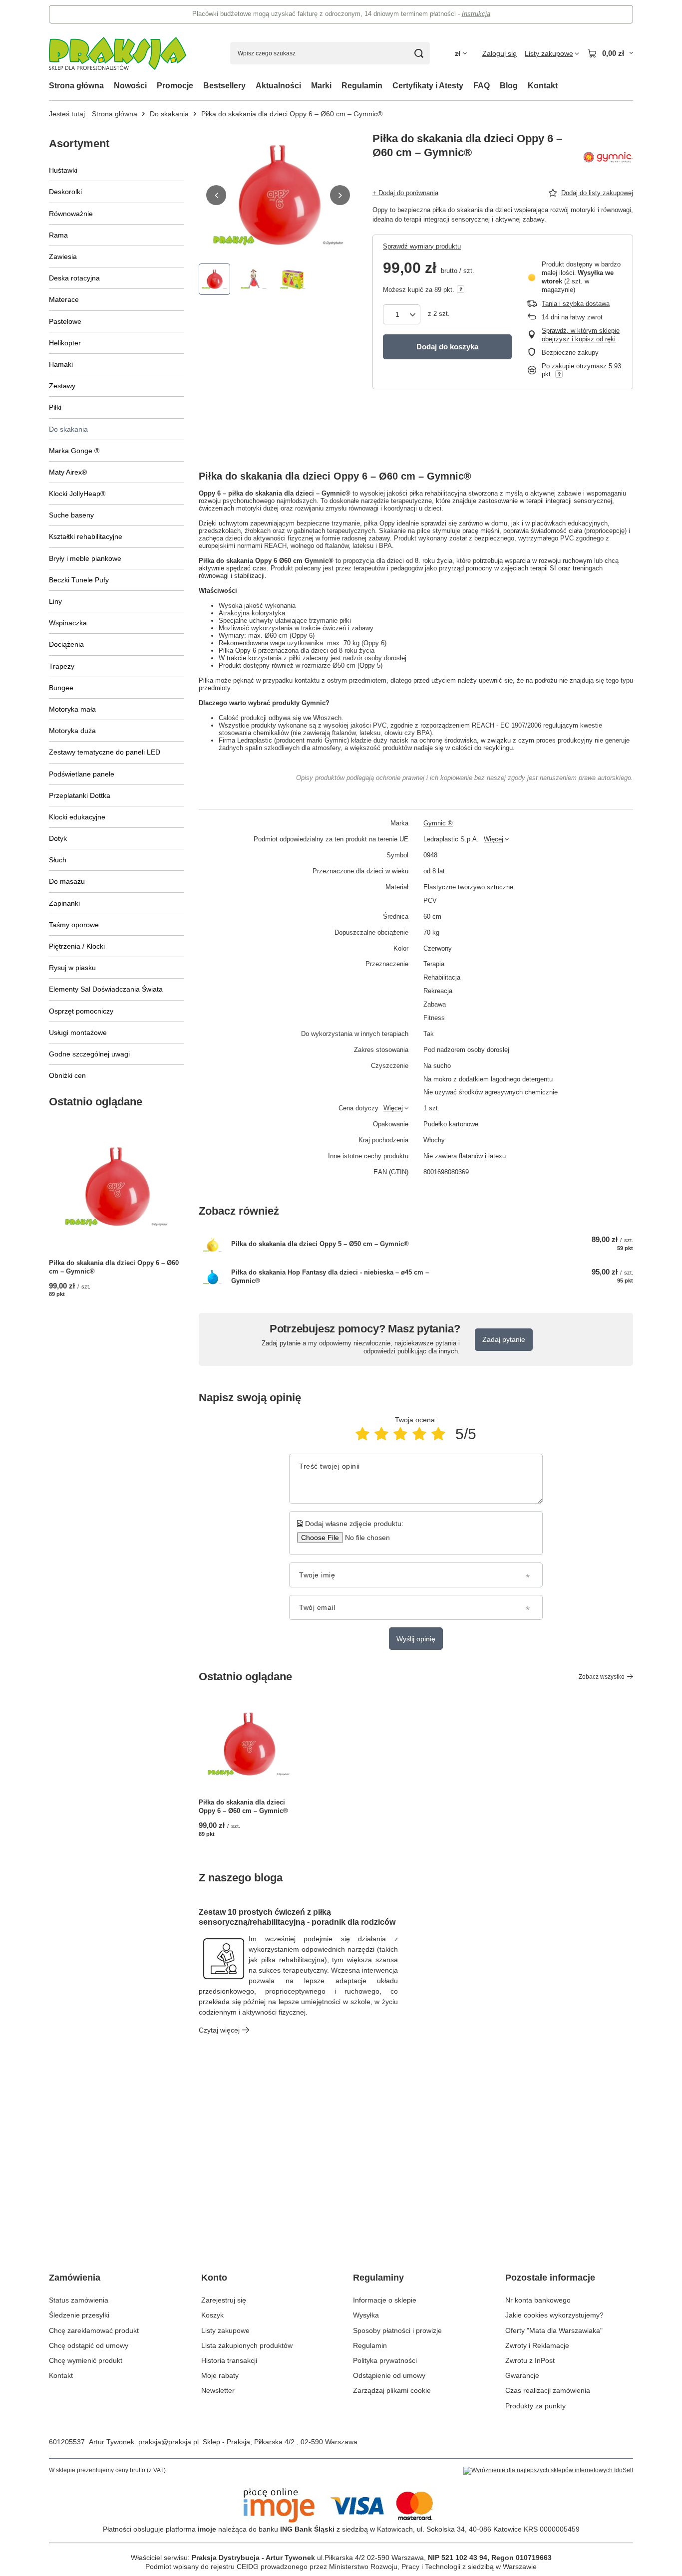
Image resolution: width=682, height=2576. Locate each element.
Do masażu (67, 881)
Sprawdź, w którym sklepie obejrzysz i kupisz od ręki (581, 335)
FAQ (482, 86)
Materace (64, 299)
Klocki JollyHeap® (77, 494)
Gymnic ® (438, 823)
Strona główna (76, 86)
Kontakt (543, 86)
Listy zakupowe (225, 2330)
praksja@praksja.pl (169, 2442)
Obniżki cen (67, 1075)
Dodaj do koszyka (447, 347)
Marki (321, 86)
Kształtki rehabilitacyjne (86, 536)
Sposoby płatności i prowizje (397, 2330)
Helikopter (65, 343)
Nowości (130, 86)
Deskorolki (65, 192)
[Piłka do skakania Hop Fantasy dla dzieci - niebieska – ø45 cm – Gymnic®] (212, 1277)
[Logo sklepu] (118, 53)
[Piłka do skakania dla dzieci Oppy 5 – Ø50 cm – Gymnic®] (212, 1244)
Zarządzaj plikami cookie (392, 2390)
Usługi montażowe (78, 1032)
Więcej (494, 839)
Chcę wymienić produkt (86, 2360)
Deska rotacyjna (74, 278)
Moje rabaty (220, 2375)
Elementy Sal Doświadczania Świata (106, 989)
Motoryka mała (72, 709)
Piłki (55, 407)
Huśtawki (63, 170)
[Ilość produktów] (402, 314)
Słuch (58, 860)
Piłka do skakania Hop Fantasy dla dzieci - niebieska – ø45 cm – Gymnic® (330, 1277)
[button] (216, 195)
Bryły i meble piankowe (85, 558)
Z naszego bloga (241, 1878)
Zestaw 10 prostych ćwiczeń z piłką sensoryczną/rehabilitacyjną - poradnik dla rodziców (297, 1917)
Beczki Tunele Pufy (79, 580)
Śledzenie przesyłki (79, 2315)
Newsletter (218, 2390)
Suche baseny (71, 515)
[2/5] (381, 1434)
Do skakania (169, 114)
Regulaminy (378, 2278)
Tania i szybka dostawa (576, 304)
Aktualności (278, 86)
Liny (55, 601)
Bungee (61, 688)
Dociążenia (66, 644)
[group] (278, 195)
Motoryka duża (72, 731)
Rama (58, 235)
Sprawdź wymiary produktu (422, 246)
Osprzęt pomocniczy (81, 1011)
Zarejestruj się (224, 2300)
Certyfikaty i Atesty (428, 86)
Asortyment (79, 143)
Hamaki (61, 364)
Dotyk (58, 838)
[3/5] (400, 1434)
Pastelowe (65, 321)
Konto (214, 2278)
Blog (509, 86)
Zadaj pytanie (504, 1339)
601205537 (67, 2442)
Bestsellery (224, 86)
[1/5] (362, 1434)
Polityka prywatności (385, 2360)
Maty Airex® (68, 472)
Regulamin (362, 86)
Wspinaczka (68, 623)
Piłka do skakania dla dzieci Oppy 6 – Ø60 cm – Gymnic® (114, 1267)
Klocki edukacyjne (77, 817)
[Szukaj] (419, 53)
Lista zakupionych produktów (247, 2345)
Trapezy (62, 666)
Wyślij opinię (416, 1639)
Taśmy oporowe (74, 925)
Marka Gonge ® (74, 451)
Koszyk (212, 2315)
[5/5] (438, 1434)
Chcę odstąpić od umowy (89, 2345)
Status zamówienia (79, 2300)
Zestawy (62, 386)
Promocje (175, 86)
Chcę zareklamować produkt (94, 2330)
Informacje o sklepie (385, 2300)
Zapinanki (64, 903)
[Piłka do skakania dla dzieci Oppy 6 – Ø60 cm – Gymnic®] (116, 1187)
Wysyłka (366, 2315)
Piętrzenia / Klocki (77, 946)
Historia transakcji (229, 2360)
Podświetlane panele (82, 774)
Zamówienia (75, 2278)
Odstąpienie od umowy (389, 2375)
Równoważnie (71, 214)
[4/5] (419, 1434)
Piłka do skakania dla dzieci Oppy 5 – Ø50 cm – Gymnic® (320, 1244)
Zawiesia (63, 257)
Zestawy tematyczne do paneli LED (105, 752)
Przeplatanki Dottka (80, 795)
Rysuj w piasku (72, 968)
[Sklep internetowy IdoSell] (548, 2471)
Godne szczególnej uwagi (89, 1054)
